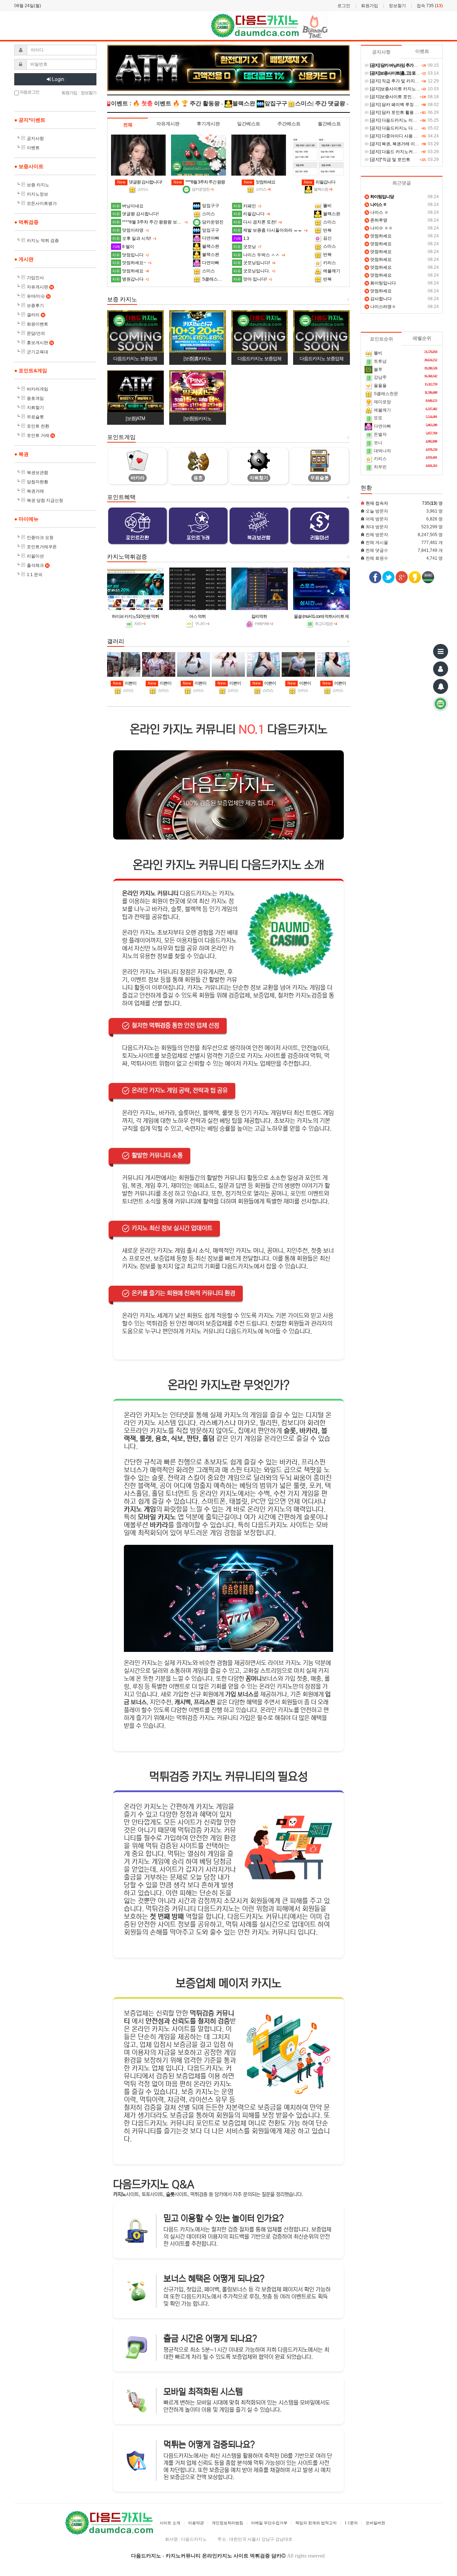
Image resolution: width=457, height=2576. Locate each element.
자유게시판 (40, 287)
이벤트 (33, 148)
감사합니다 (379, 299)
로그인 (344, 6)
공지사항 (35, 138)
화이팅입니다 (381, 283)
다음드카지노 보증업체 (135, 359)
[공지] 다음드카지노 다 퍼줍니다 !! (401, 128)
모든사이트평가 (42, 203)
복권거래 (35, 491)
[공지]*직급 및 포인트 (390, 160)
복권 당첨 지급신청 (45, 500)
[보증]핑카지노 (197, 419)
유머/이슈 (38, 296)
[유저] (441, 669)
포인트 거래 (40, 435)
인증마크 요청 (40, 538)
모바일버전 (375, 2523)
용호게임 (35, 398)
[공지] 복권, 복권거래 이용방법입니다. (405, 144)
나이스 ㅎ (377, 212)
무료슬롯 (35, 417)
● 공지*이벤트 (30, 120)
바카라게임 (37, 389)
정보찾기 (397, 6)
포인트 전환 (38, 426)
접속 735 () (430, 6)
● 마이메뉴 (26, 519)
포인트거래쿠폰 (42, 547)
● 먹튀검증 (26, 222)
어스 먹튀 (197, 616)
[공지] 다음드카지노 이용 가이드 (400, 120)
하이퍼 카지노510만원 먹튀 (135, 616)
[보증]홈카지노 (197, 359)
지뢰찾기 (35, 408)
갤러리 (36, 315)
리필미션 (35, 556)
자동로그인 (29, 92)
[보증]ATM (135, 419)
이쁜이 (125, 683)
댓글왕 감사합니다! (139, 182)
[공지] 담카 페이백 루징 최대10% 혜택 (405, 105)
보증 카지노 (38, 185)
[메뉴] (441, 651)
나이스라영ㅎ (381, 307)
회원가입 (370, 6)
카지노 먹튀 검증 (43, 241)
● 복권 (21, 454)
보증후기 (35, 306)
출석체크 (38, 565)
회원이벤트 (37, 324)
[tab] (128, 125)
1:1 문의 (35, 575)
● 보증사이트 (29, 166)
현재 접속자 (377, 503)
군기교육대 (37, 352)
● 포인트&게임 (31, 370)
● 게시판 (24, 259)
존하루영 (376, 220)
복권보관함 (37, 473)
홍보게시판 (40, 343)
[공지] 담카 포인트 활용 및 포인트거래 (405, 112)
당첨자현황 (37, 482)
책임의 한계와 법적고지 (316, 2523)
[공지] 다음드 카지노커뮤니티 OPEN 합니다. (411, 152)
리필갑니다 (320, 182)
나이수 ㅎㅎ (379, 228)
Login (58, 79)
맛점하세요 (260, 182)
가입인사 (35, 278)
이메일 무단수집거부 (269, 2523)
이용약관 (196, 2523)
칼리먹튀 (259, 616)
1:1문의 (351, 2523)
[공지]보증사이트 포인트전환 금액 (401, 97)
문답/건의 (36, 333)
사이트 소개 (170, 2523)
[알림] (441, 686)
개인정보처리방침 (227, 2523)
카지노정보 (37, 194)
